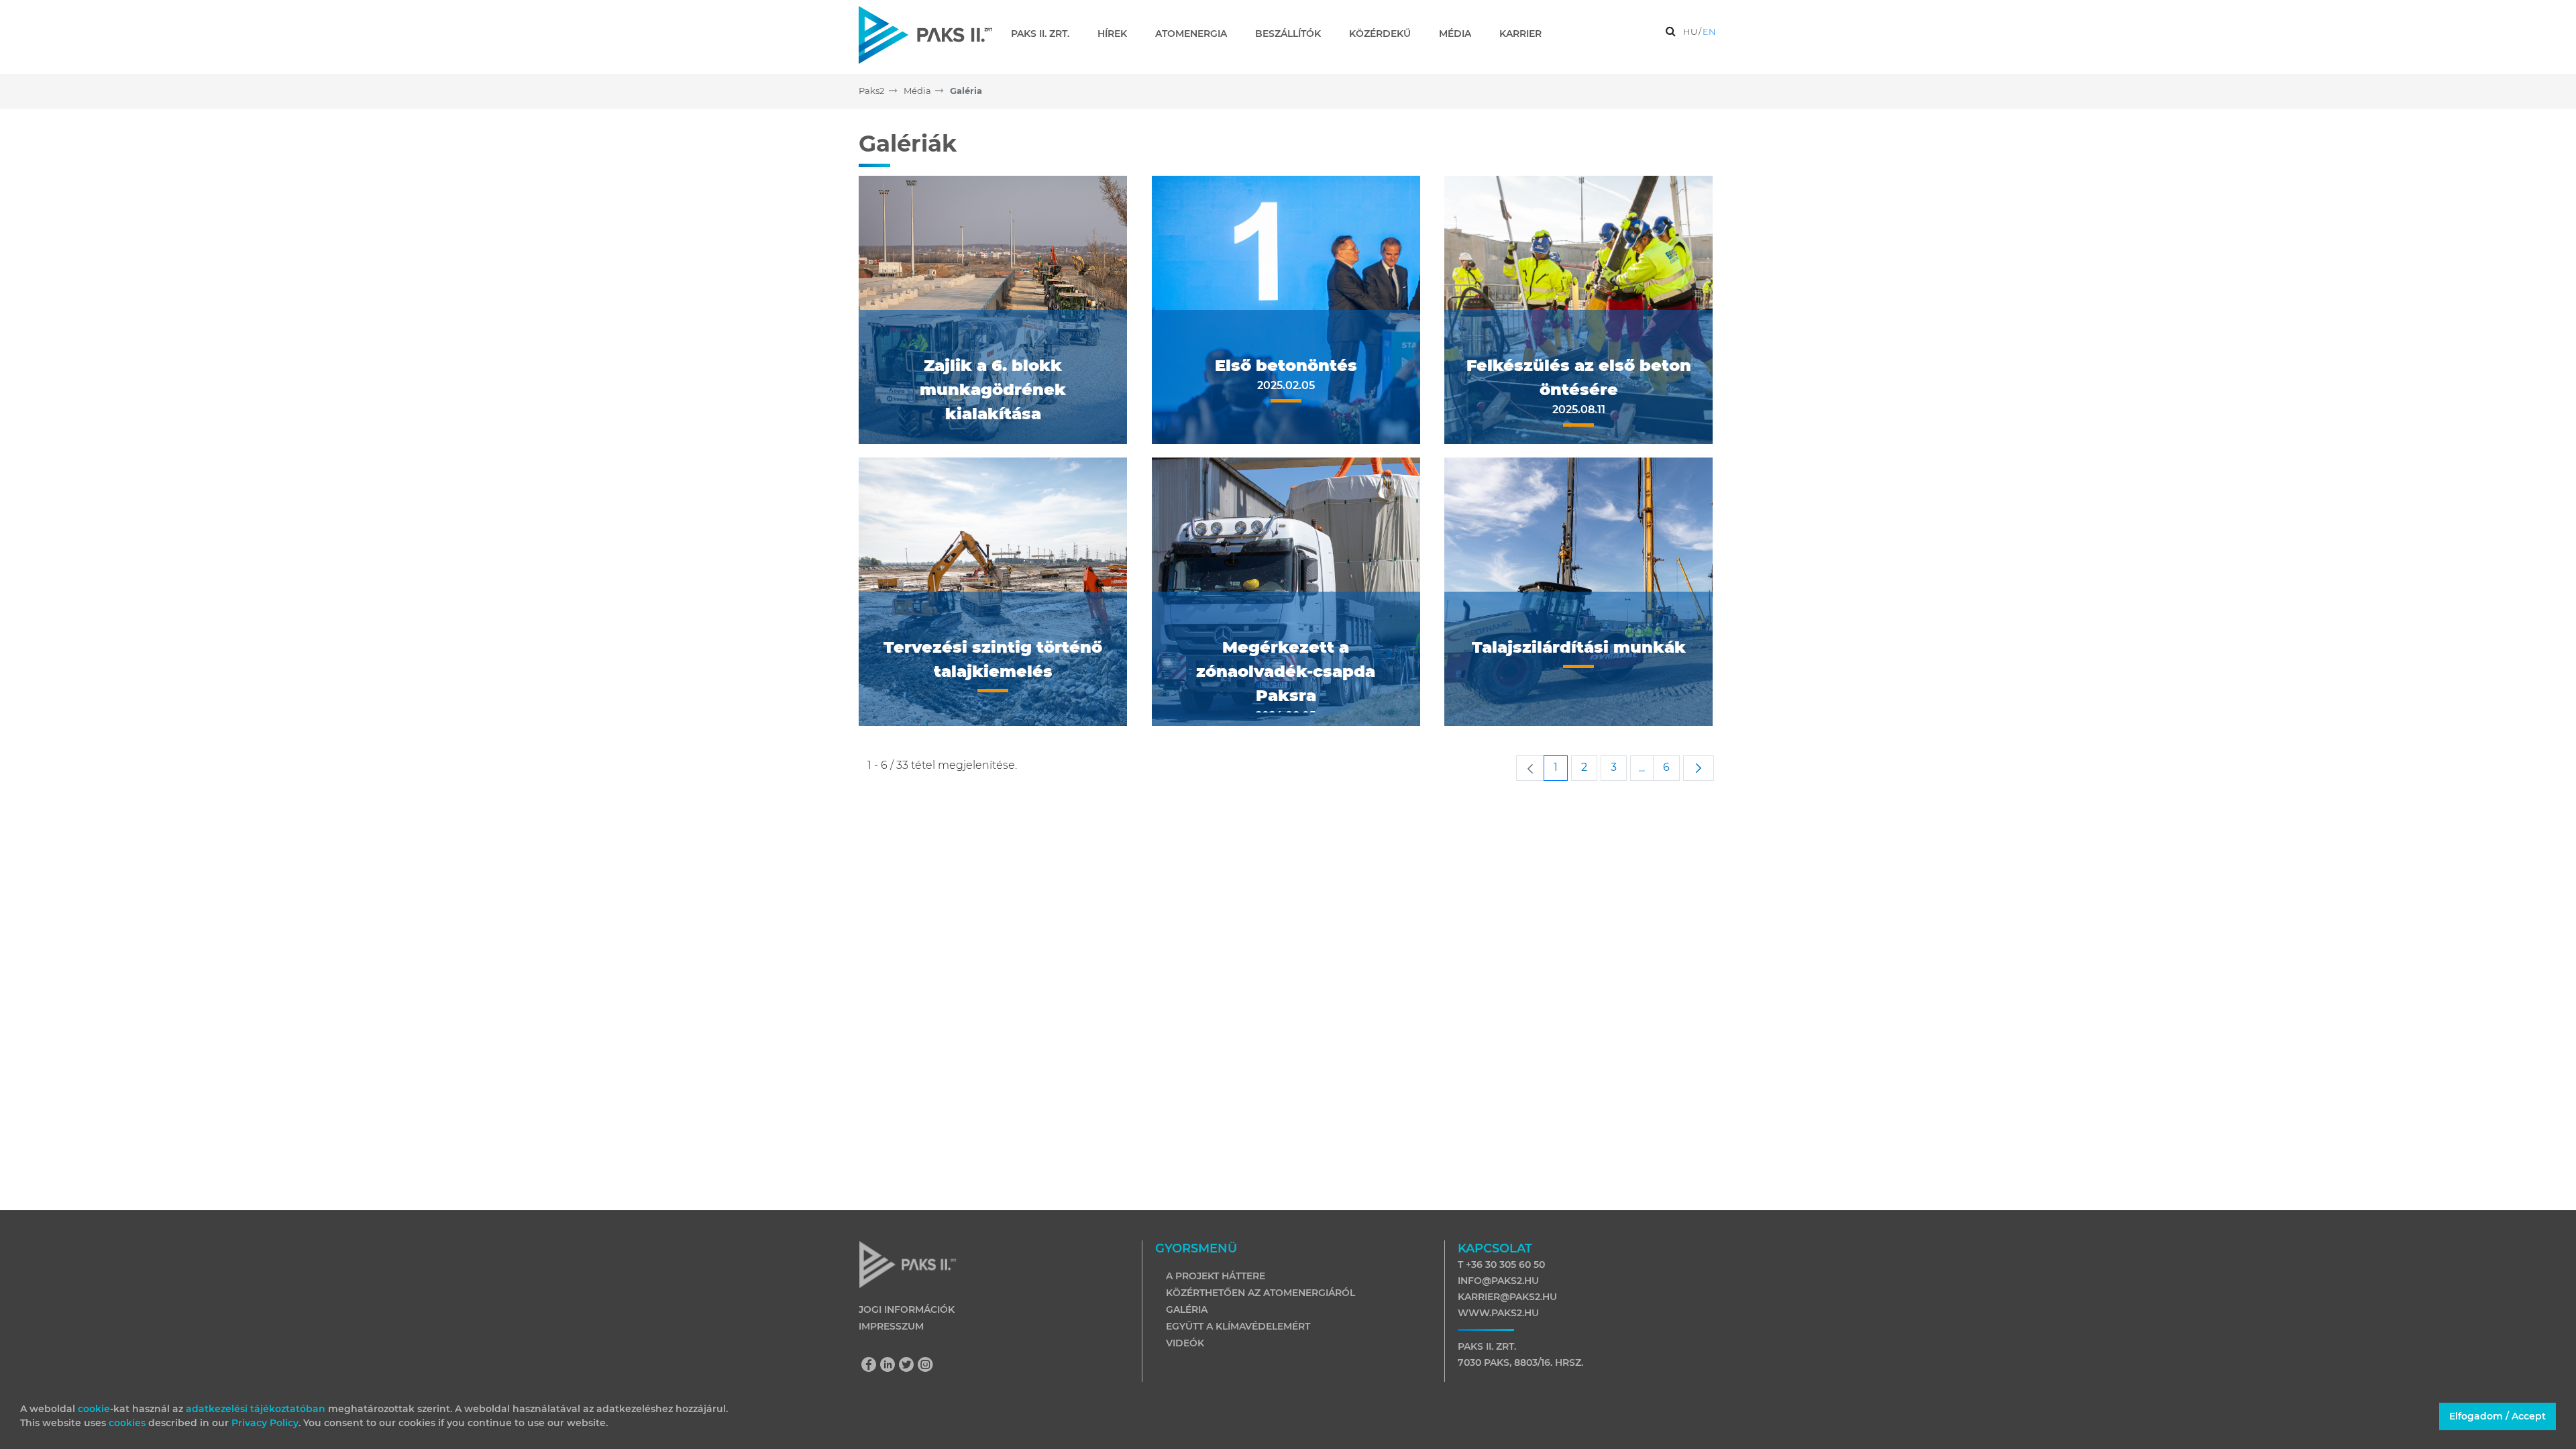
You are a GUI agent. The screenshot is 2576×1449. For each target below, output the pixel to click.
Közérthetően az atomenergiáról (1260, 1293)
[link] (1530, 768)
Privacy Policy (265, 1423)
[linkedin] (891, 1366)
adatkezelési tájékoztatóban (256, 1409)
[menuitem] (1045, 34)
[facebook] (872, 1366)
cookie (94, 1409)
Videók (1185, 1343)
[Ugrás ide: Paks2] (925, 35)
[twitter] (910, 1366)
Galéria (1187, 1309)
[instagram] (926, 1366)
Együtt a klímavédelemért (1238, 1326)
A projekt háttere (1216, 1276)
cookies (128, 1423)
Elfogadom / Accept (2498, 1416)
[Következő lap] (1699, 768)
